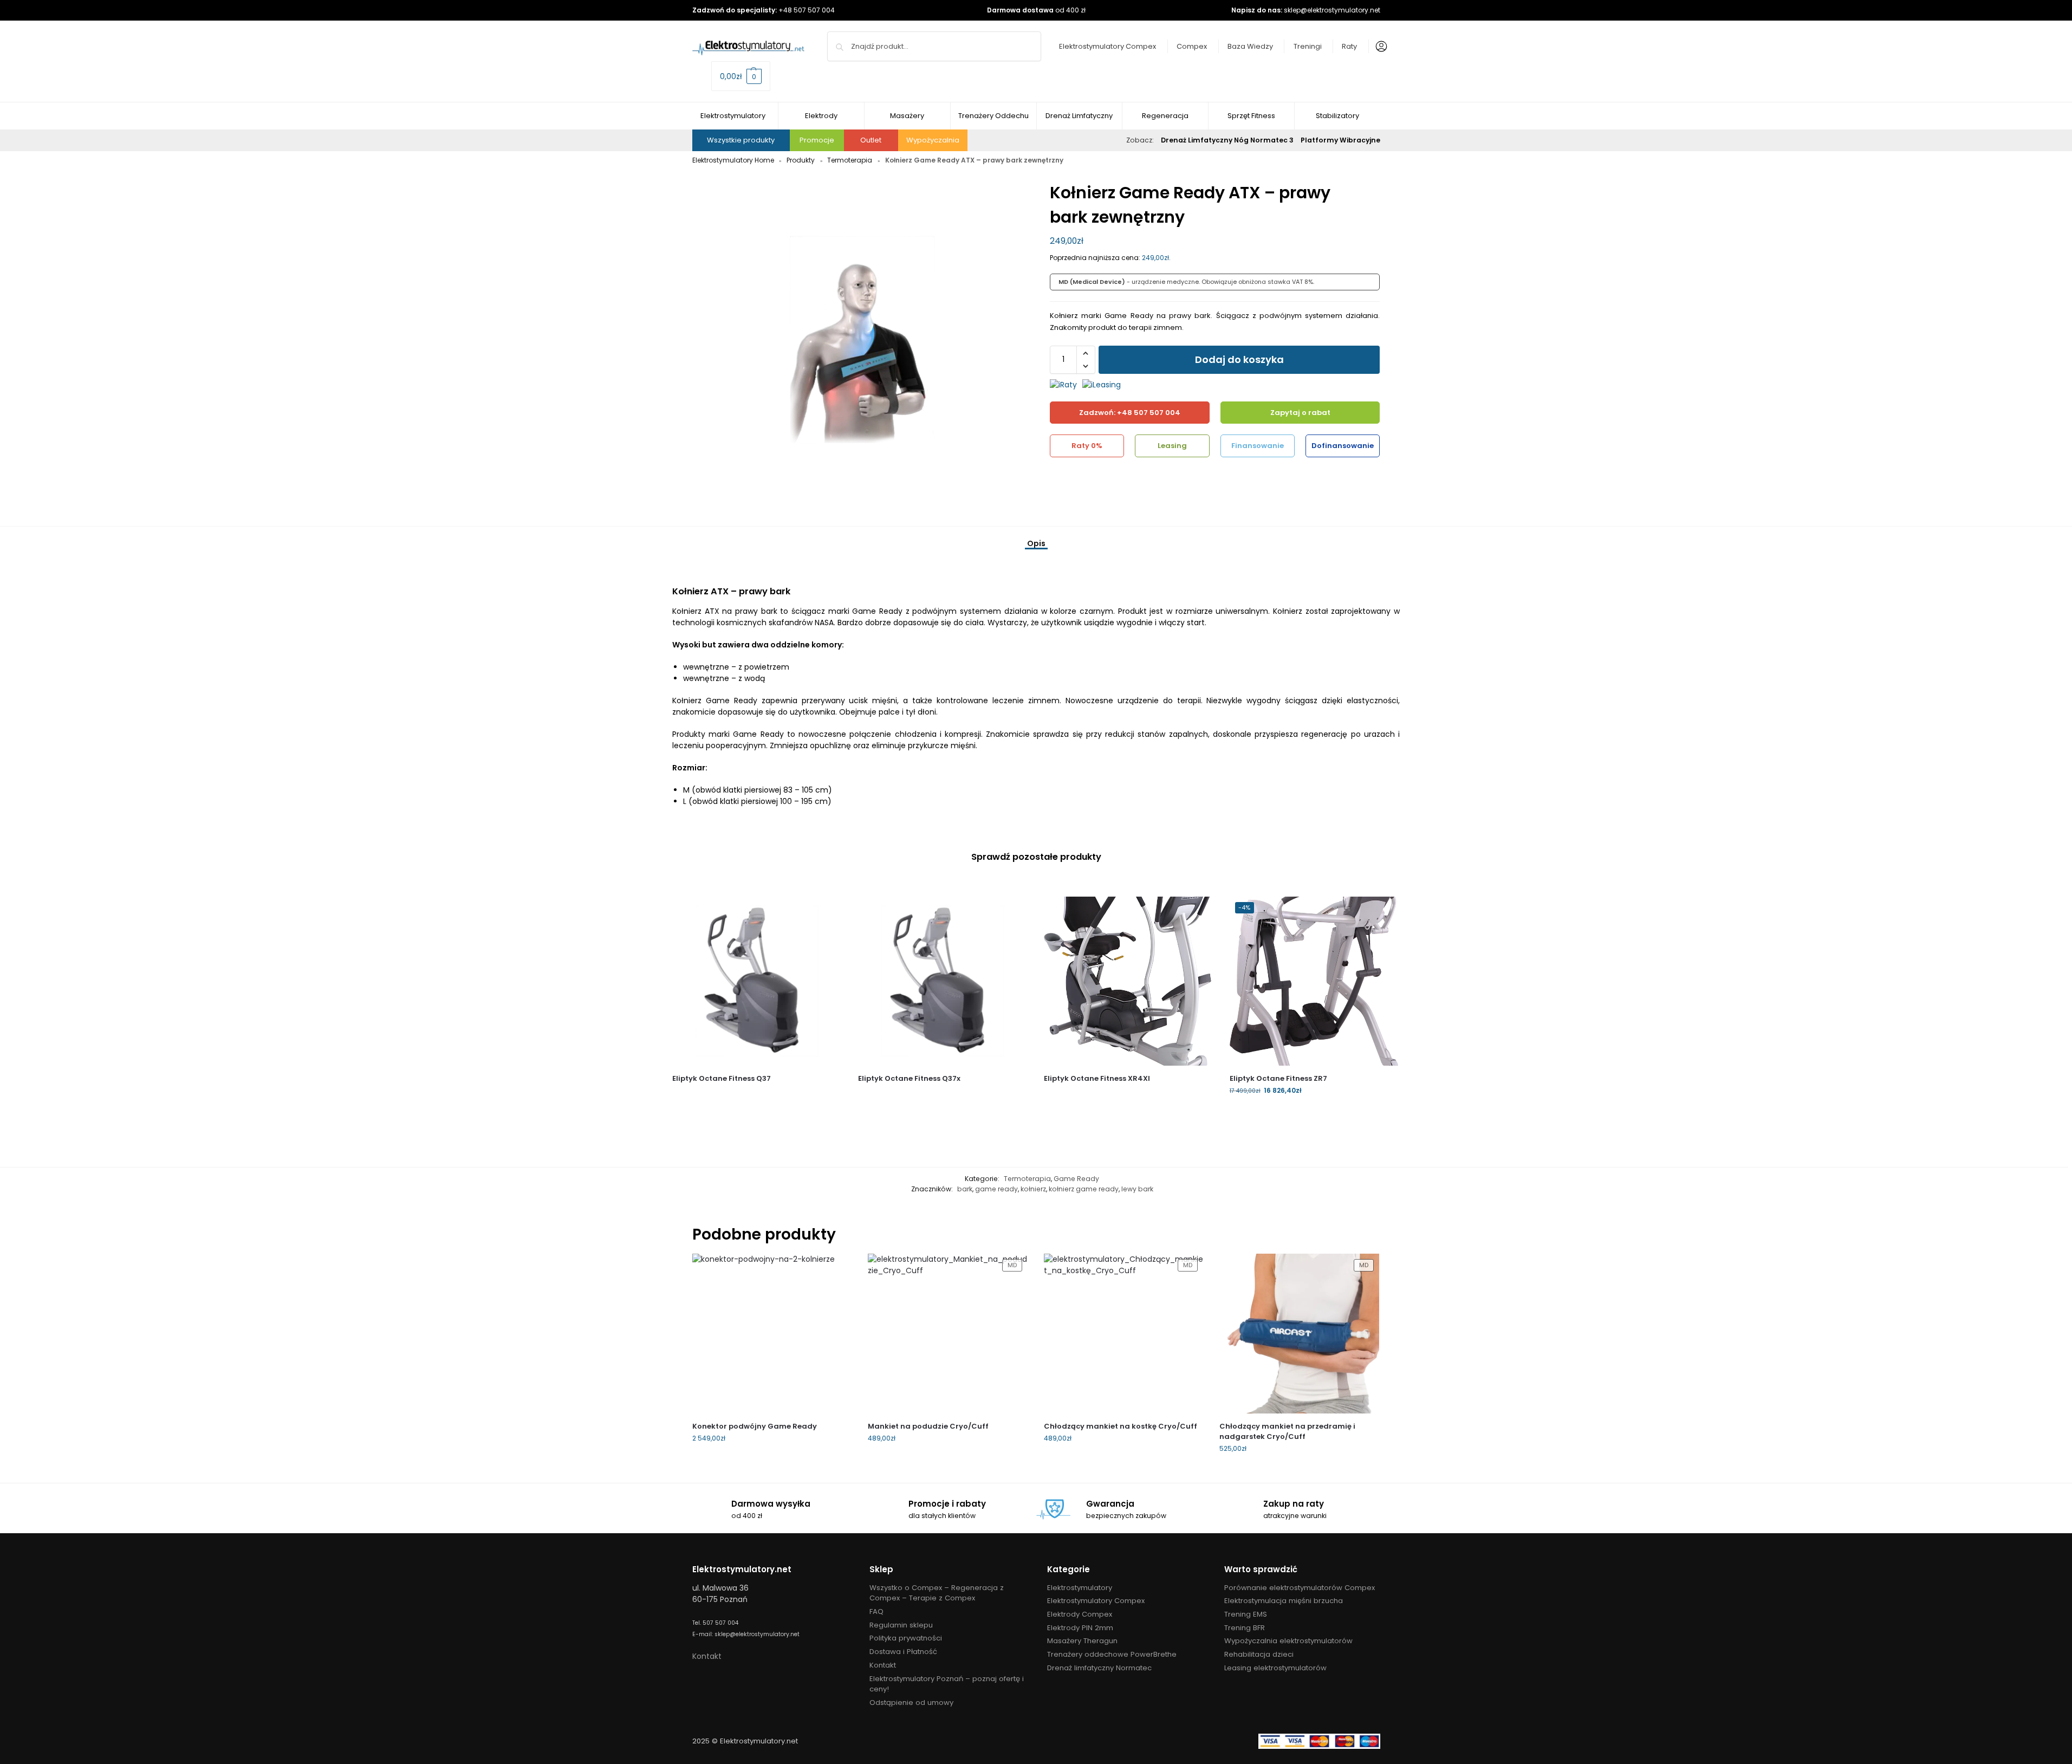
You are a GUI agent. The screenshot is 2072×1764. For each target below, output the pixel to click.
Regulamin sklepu (901, 1625)
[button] (741, 76)
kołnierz (1033, 1189)
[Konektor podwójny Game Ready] (772, 1334)
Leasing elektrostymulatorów (1275, 1668)
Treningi (1308, 46)
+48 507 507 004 (807, 10)
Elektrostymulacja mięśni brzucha (1284, 1601)
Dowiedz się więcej (757, 1096)
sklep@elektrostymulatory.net (1332, 10)
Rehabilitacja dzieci (1259, 1654)
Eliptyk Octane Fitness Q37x (909, 1078)
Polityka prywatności (906, 1638)
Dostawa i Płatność (903, 1652)
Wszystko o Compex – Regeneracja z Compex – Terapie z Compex (937, 1593)
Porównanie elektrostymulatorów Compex (1300, 1588)
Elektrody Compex (1080, 1614)
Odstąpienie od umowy (911, 1703)
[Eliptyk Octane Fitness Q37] (757, 981)
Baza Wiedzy (1250, 46)
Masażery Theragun (1082, 1641)
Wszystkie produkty (741, 140)
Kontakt (707, 1656)
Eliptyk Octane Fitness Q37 (722, 1078)
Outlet (871, 140)
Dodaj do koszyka (1239, 359)
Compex (1192, 46)
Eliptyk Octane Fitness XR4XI (1097, 1078)
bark (965, 1189)
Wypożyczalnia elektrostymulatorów (1288, 1641)
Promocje (817, 140)
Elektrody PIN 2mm (1080, 1628)
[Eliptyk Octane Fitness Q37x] (943, 981)
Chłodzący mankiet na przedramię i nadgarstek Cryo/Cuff (1287, 1432)
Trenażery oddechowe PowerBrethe (1112, 1654)
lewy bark (1137, 1189)
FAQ (876, 1611)
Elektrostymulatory (1080, 1588)
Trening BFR (1245, 1628)
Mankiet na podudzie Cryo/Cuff (928, 1426)
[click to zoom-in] (858, 346)
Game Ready (1076, 1179)
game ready (996, 1189)
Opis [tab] (1036, 543)
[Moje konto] (1379, 47)
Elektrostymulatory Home (733, 160)
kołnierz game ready (1084, 1189)
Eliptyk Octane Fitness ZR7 (1278, 1078)
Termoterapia (850, 160)
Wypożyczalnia (933, 140)
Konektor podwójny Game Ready (755, 1426)
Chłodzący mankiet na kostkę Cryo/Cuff (1121, 1426)
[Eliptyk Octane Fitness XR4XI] (1129, 981)
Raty (1349, 46)
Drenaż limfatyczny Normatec (1099, 1668)
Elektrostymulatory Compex (1108, 46)
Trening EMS (1246, 1614)
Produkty (801, 160)
